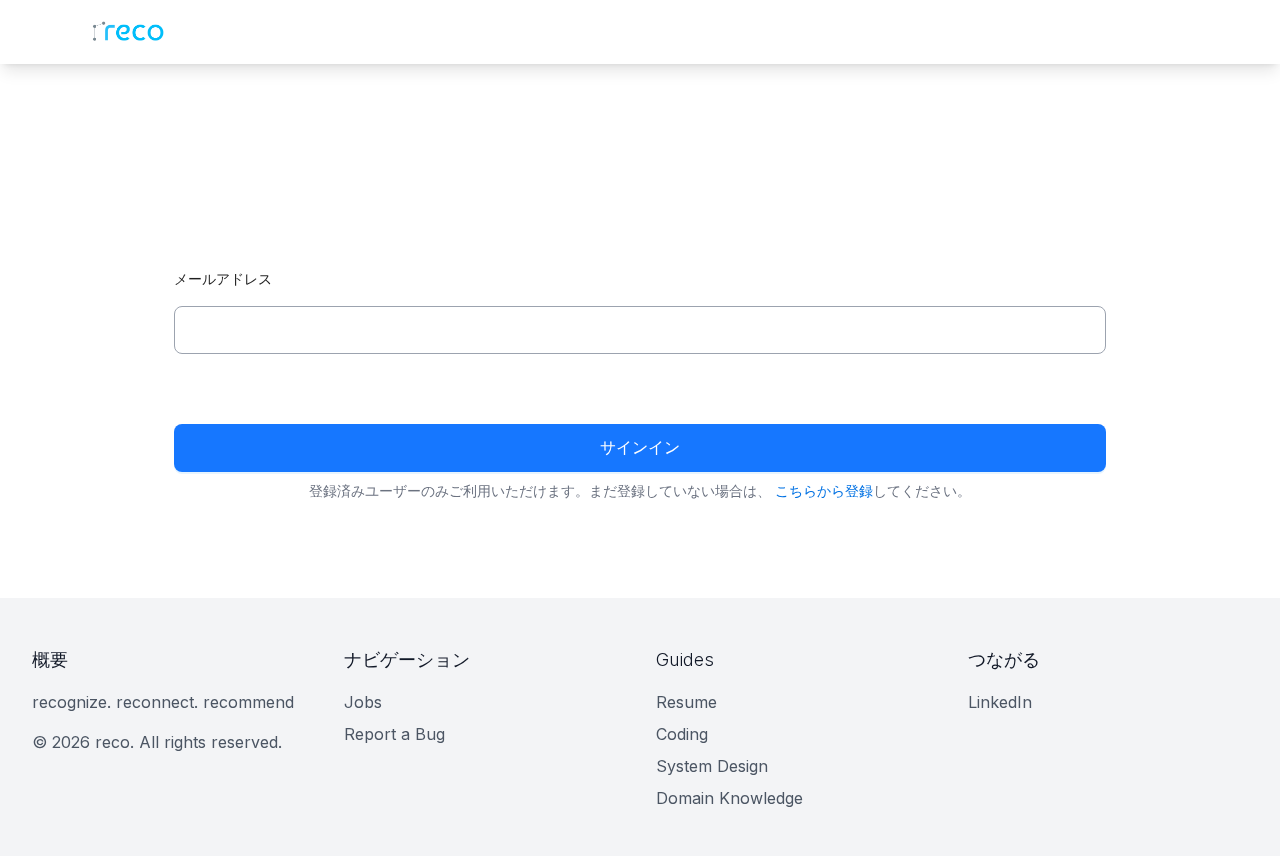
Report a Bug (394, 734)
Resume (686, 702)
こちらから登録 (824, 490)
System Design (712, 766)
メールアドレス (223, 278)
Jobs (363, 702)
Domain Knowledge (729, 798)
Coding (682, 734)
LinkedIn (1000, 702)
